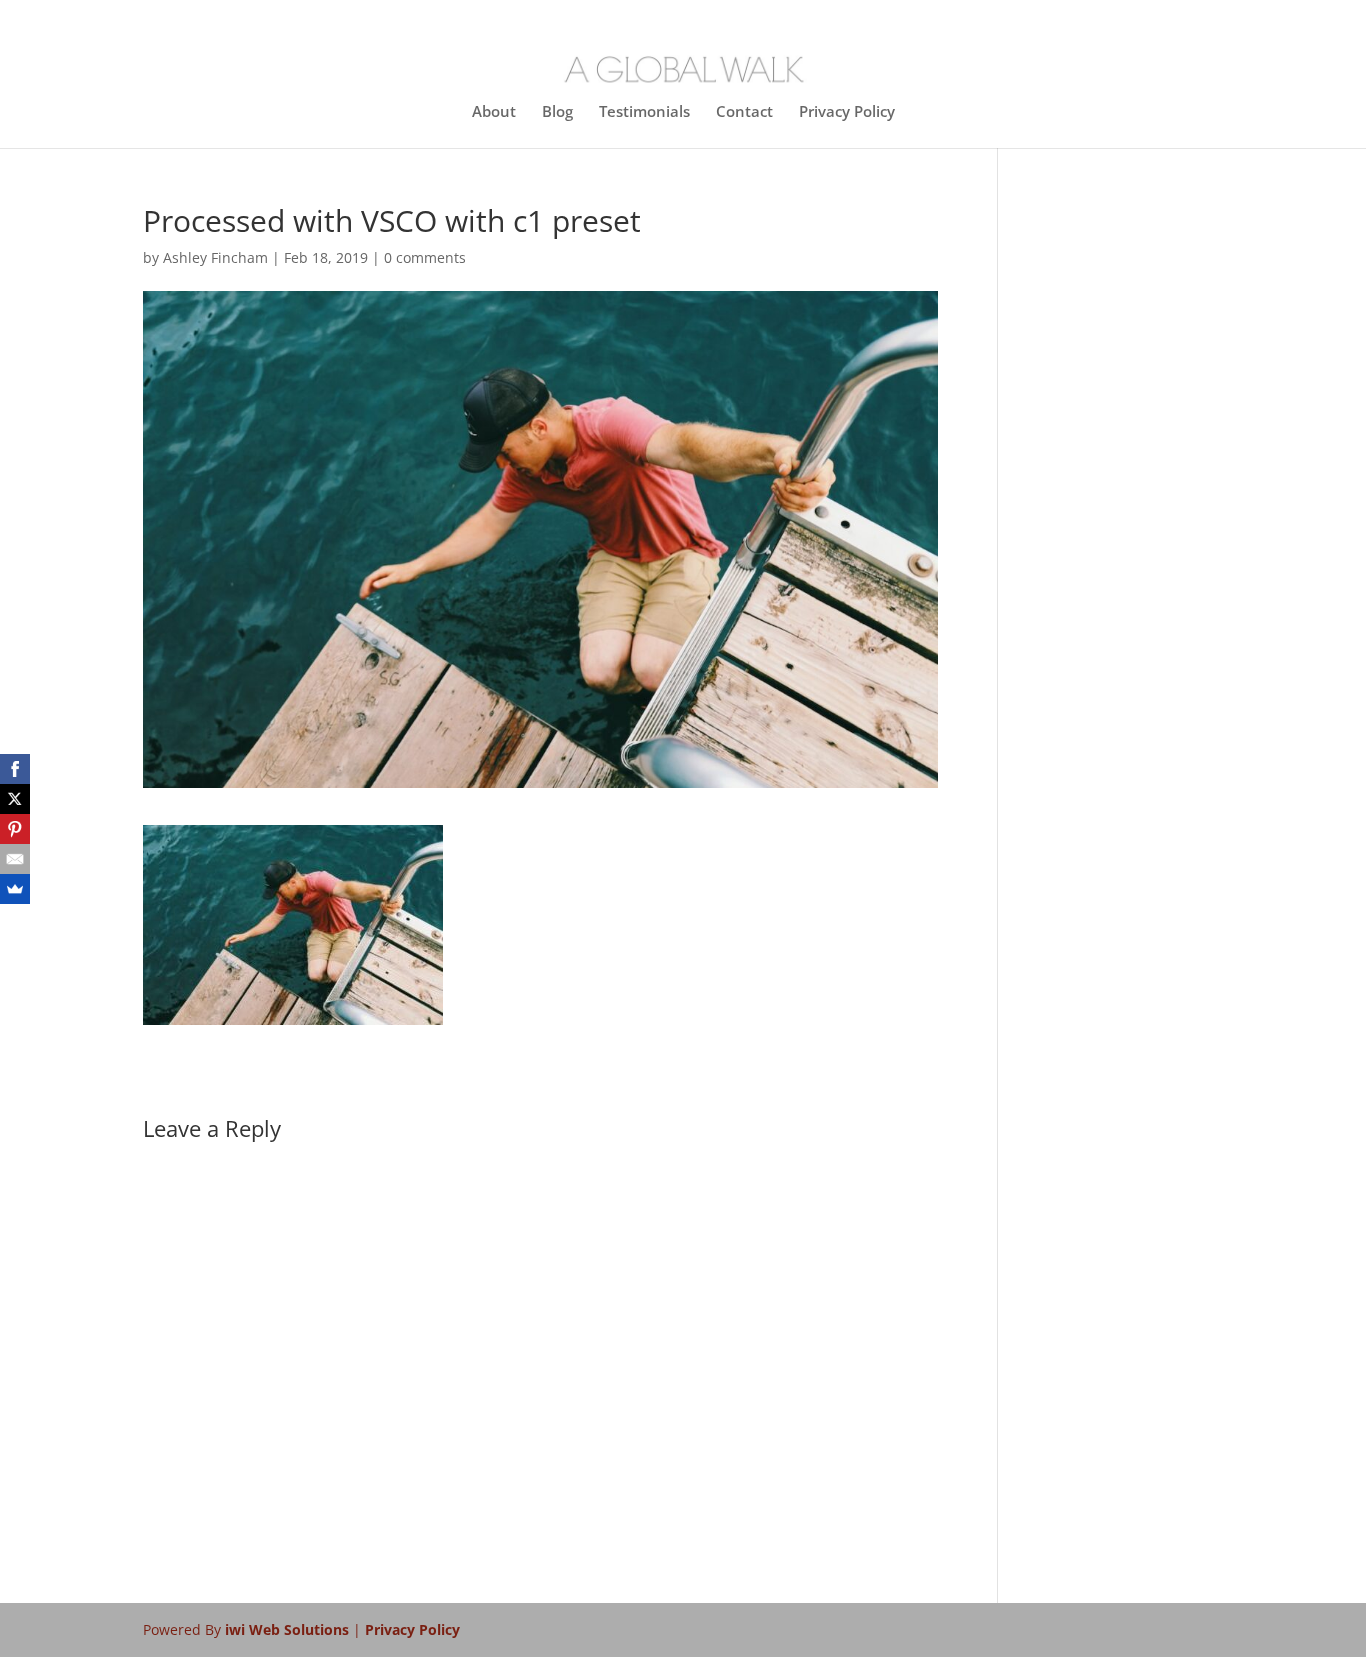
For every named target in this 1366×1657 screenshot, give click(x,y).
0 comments (425, 257)
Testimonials (644, 112)
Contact (744, 112)
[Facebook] (15, 769)
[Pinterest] (15, 829)
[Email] (15, 859)
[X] (15, 799)
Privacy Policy (847, 112)
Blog (557, 112)
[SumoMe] (15, 889)
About (494, 112)
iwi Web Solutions (289, 1629)
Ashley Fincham (215, 257)
